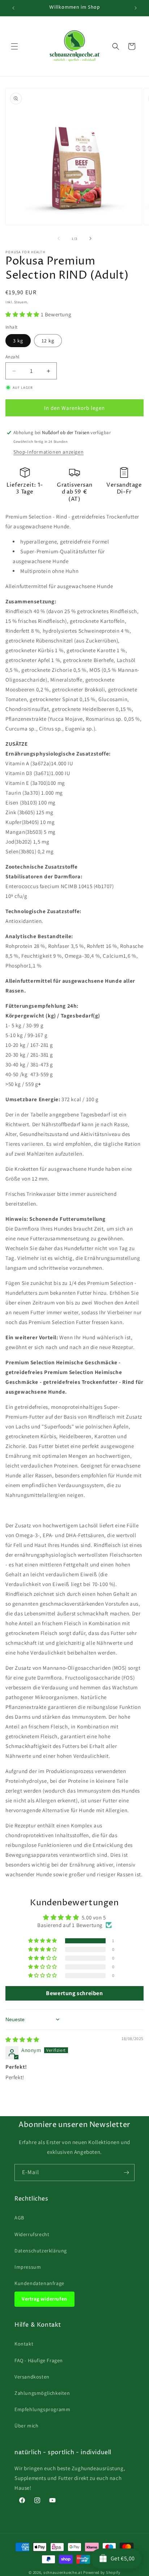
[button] (14, 46)
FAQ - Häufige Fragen (39, 2360)
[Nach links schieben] (59, 238)
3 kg (18, 341)
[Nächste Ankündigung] (136, 8)
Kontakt (24, 2344)
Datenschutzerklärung (41, 2251)
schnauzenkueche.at (63, 2572)
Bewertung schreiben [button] (74, 1993)
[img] (22, 2040)
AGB (19, 2218)
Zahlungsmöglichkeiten (42, 2393)
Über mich (26, 2426)
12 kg (48, 341)
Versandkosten (32, 2377)
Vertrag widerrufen (44, 2299)
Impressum (28, 2267)
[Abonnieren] (126, 2173)
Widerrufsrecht (32, 2234)
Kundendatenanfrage (39, 2283)
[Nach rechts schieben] (90, 238)
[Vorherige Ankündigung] (13, 8)
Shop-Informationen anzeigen (48, 452)
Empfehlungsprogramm (42, 2409)
